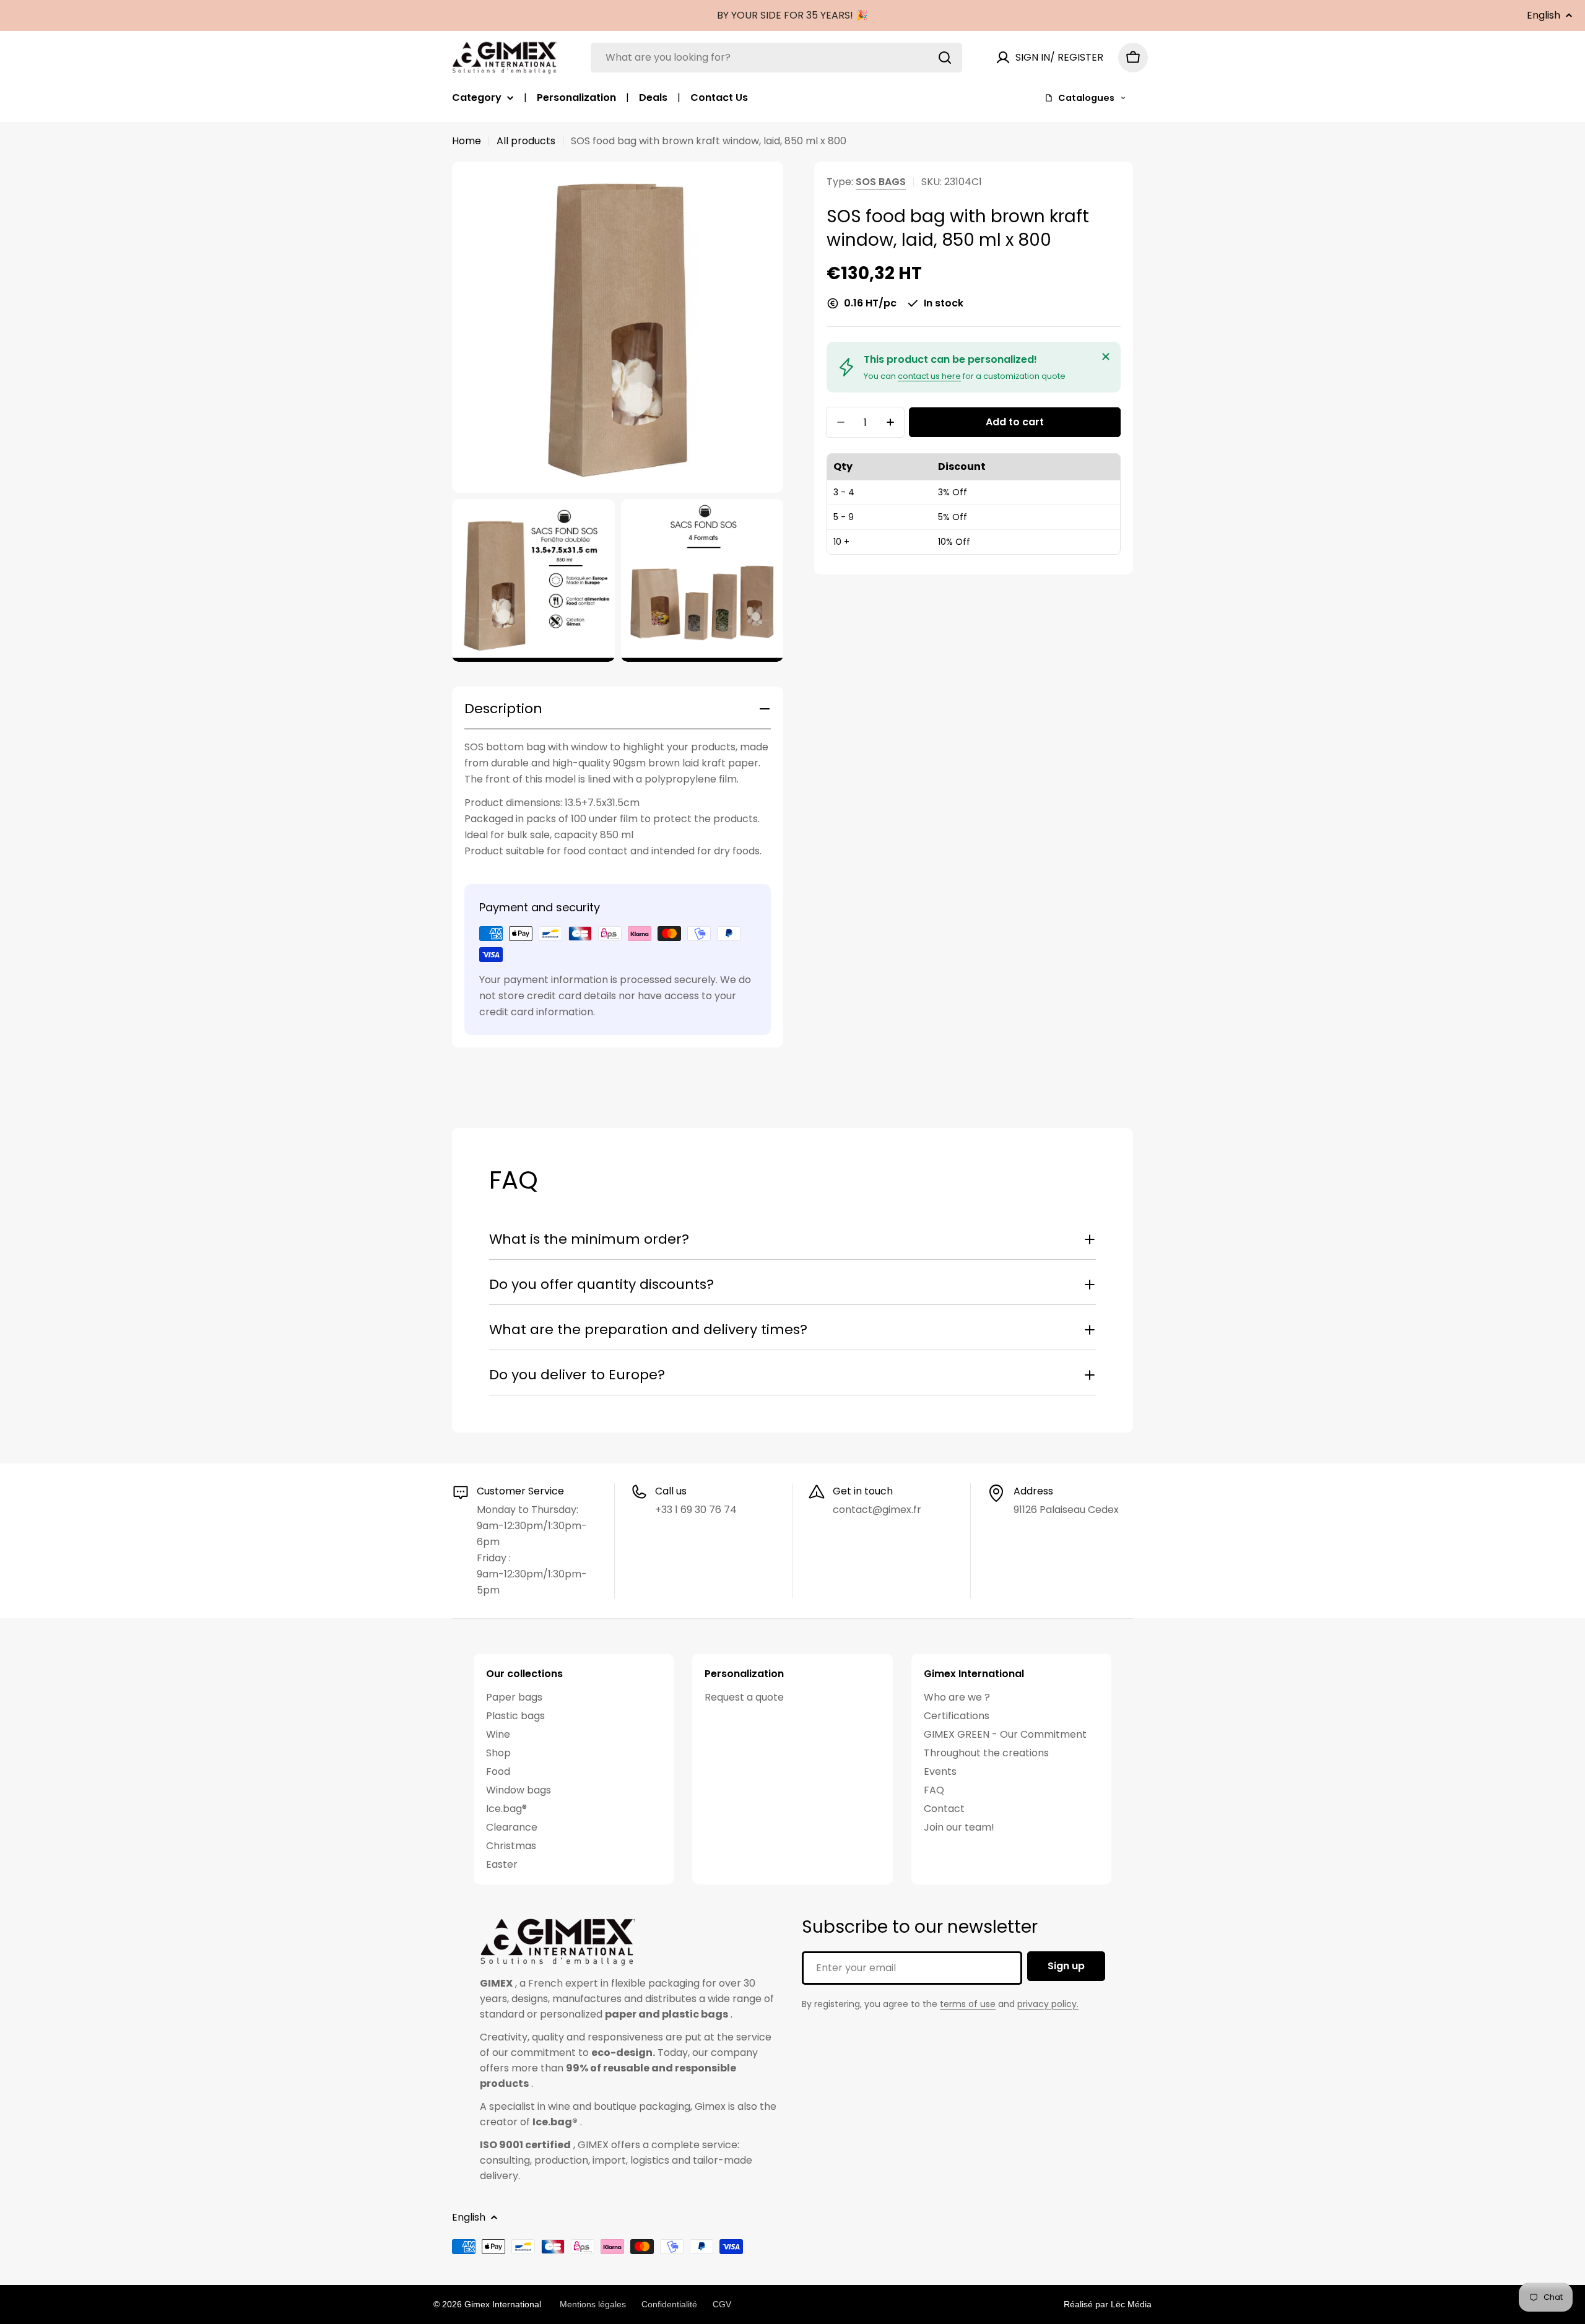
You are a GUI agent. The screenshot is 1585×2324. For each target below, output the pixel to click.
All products (526, 141)
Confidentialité (669, 2304)
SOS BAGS (881, 182)
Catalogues (1086, 98)
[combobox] (776, 58)
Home (467, 141)
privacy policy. (1048, 2004)
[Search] (945, 58)
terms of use (968, 2004)
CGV (722, 2304)
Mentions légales (593, 2304)
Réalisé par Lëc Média (1108, 2304)
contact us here (929, 376)
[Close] (1106, 357)
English (1544, 15)
